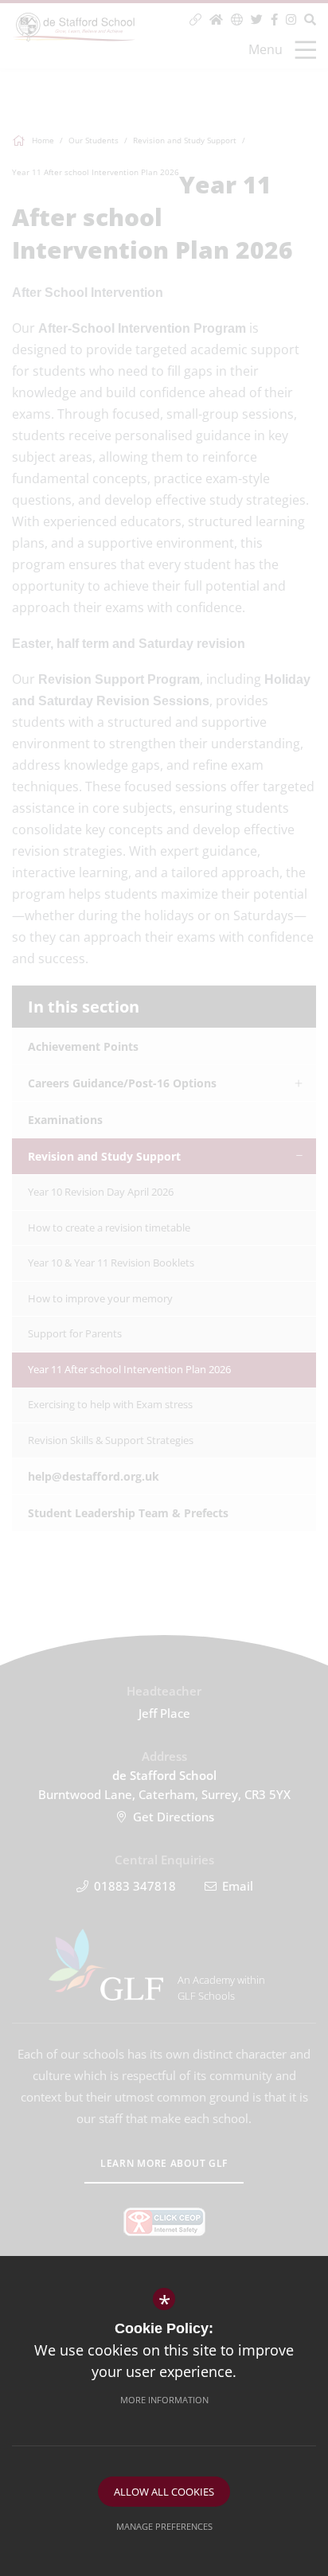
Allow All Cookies (164, 2492)
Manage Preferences (164, 2526)
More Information (164, 2400)
